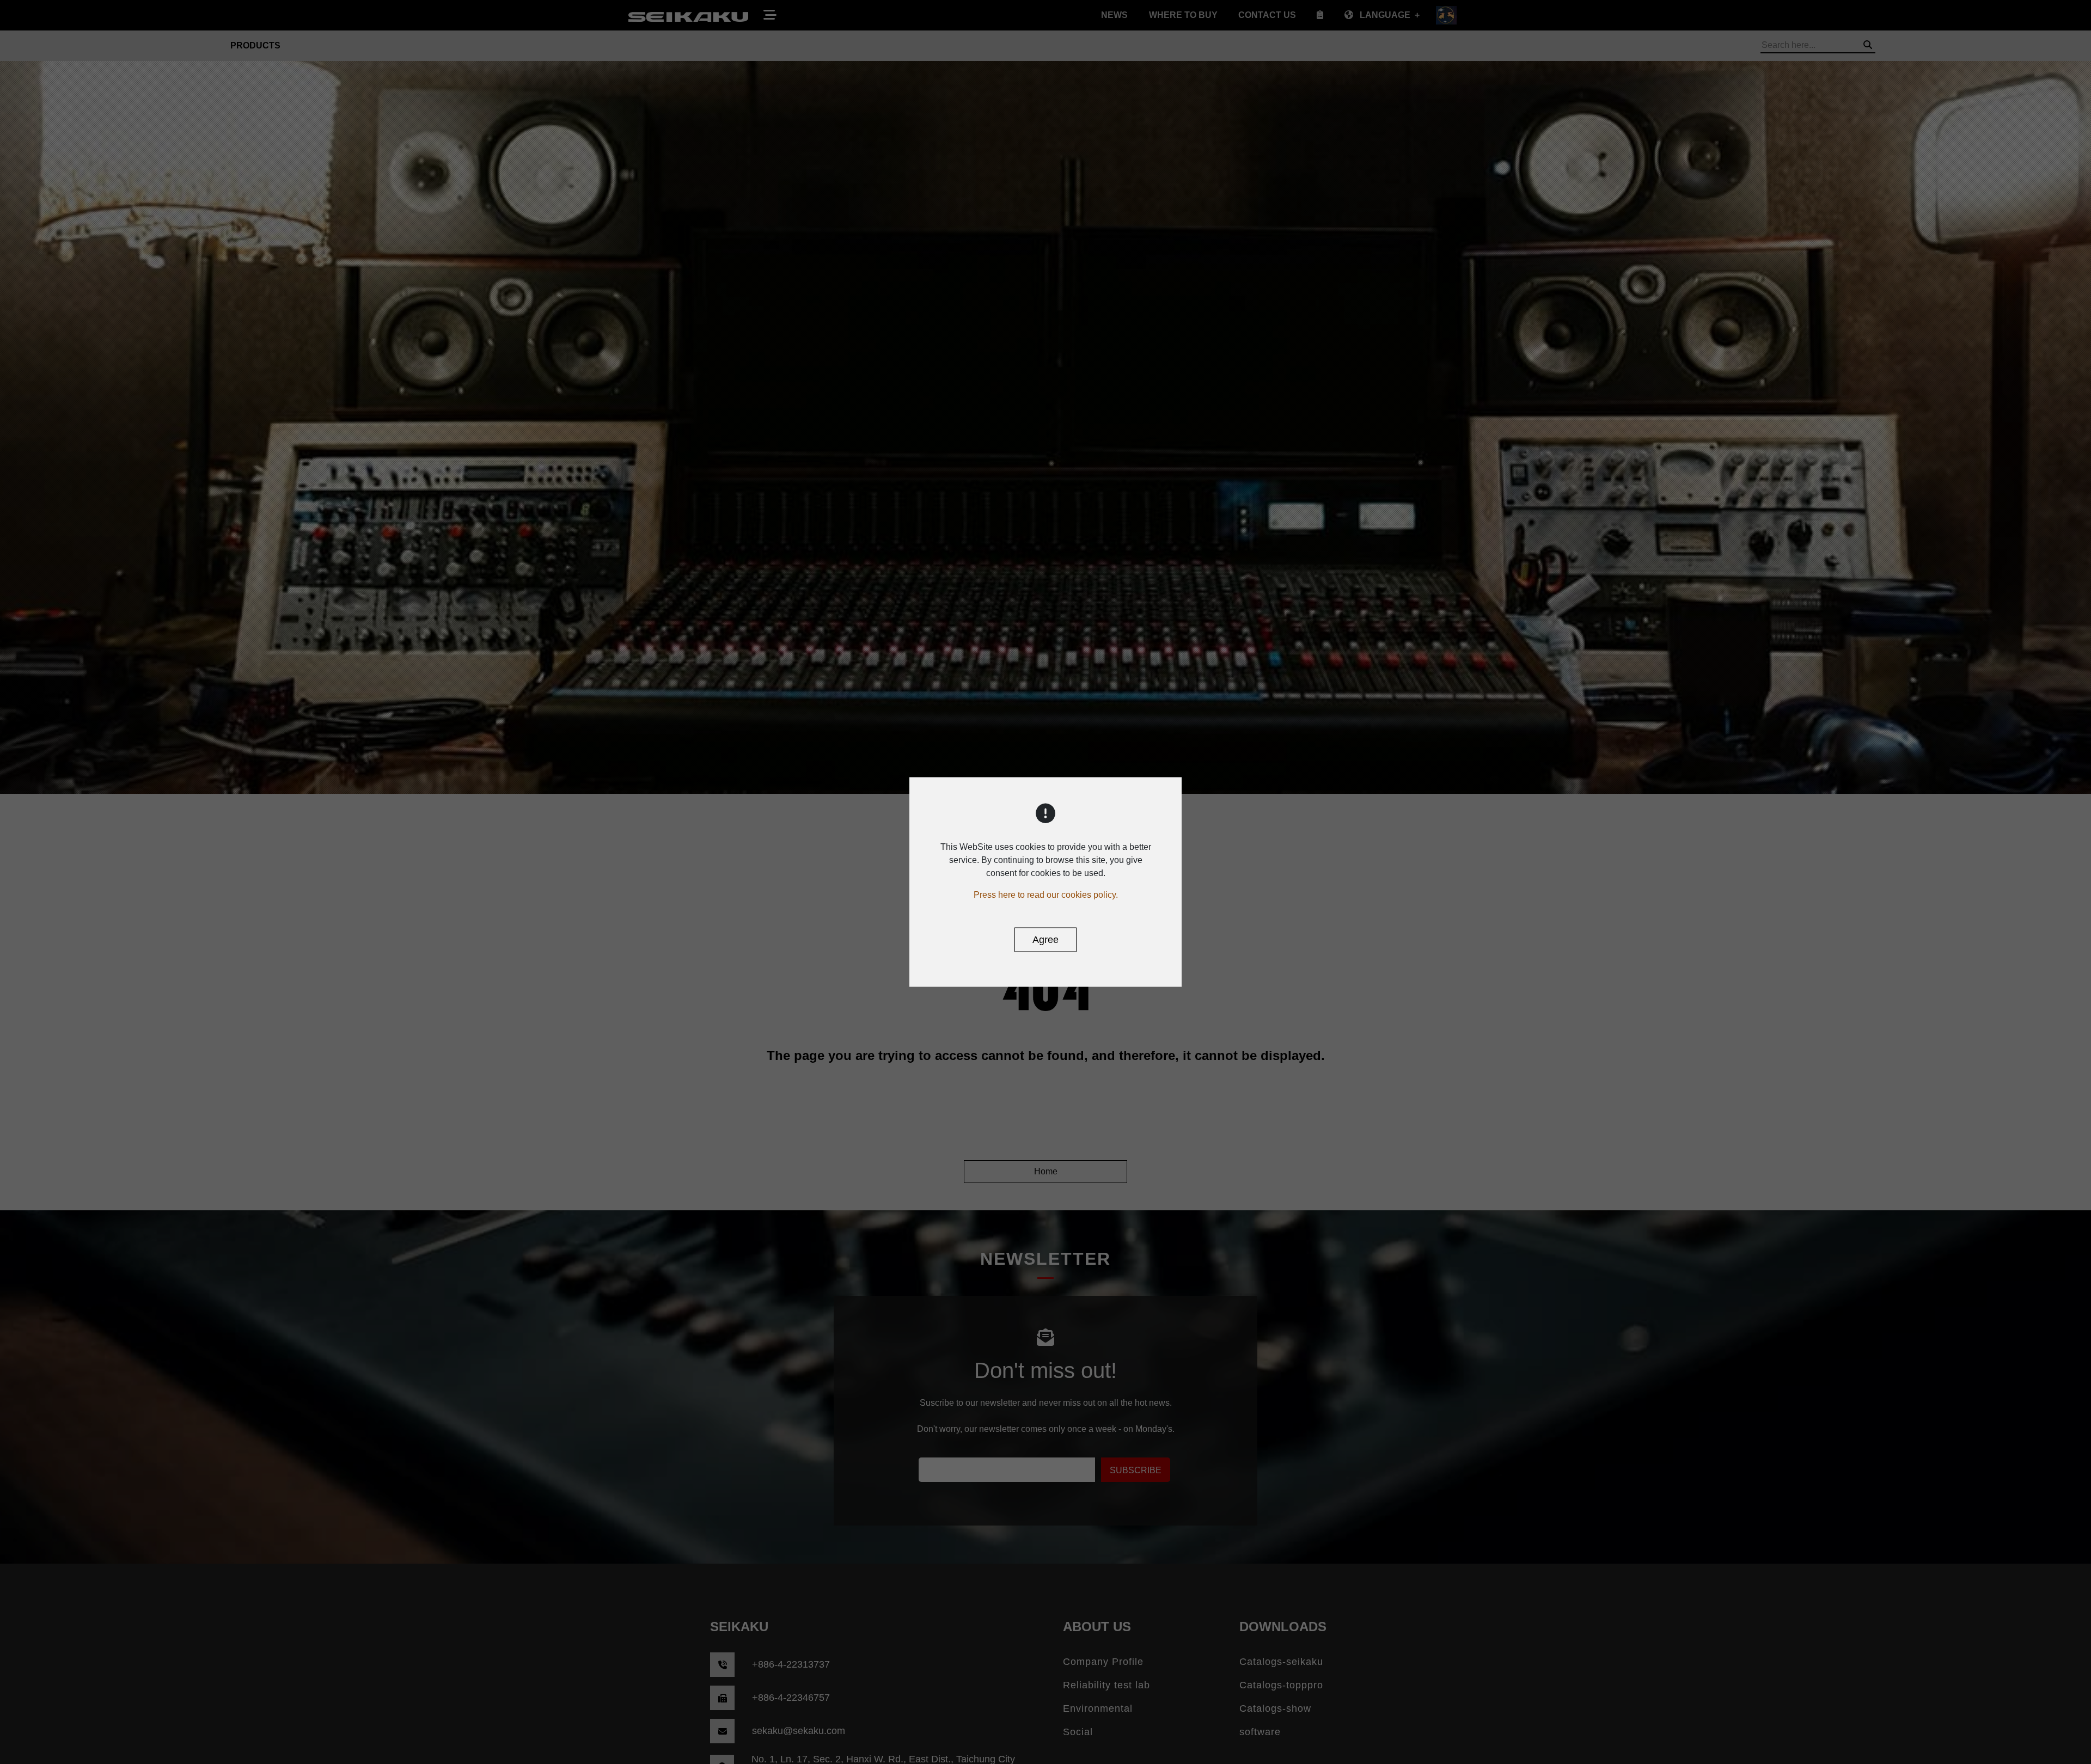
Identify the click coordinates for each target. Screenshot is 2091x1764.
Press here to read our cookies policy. (1046, 895)
